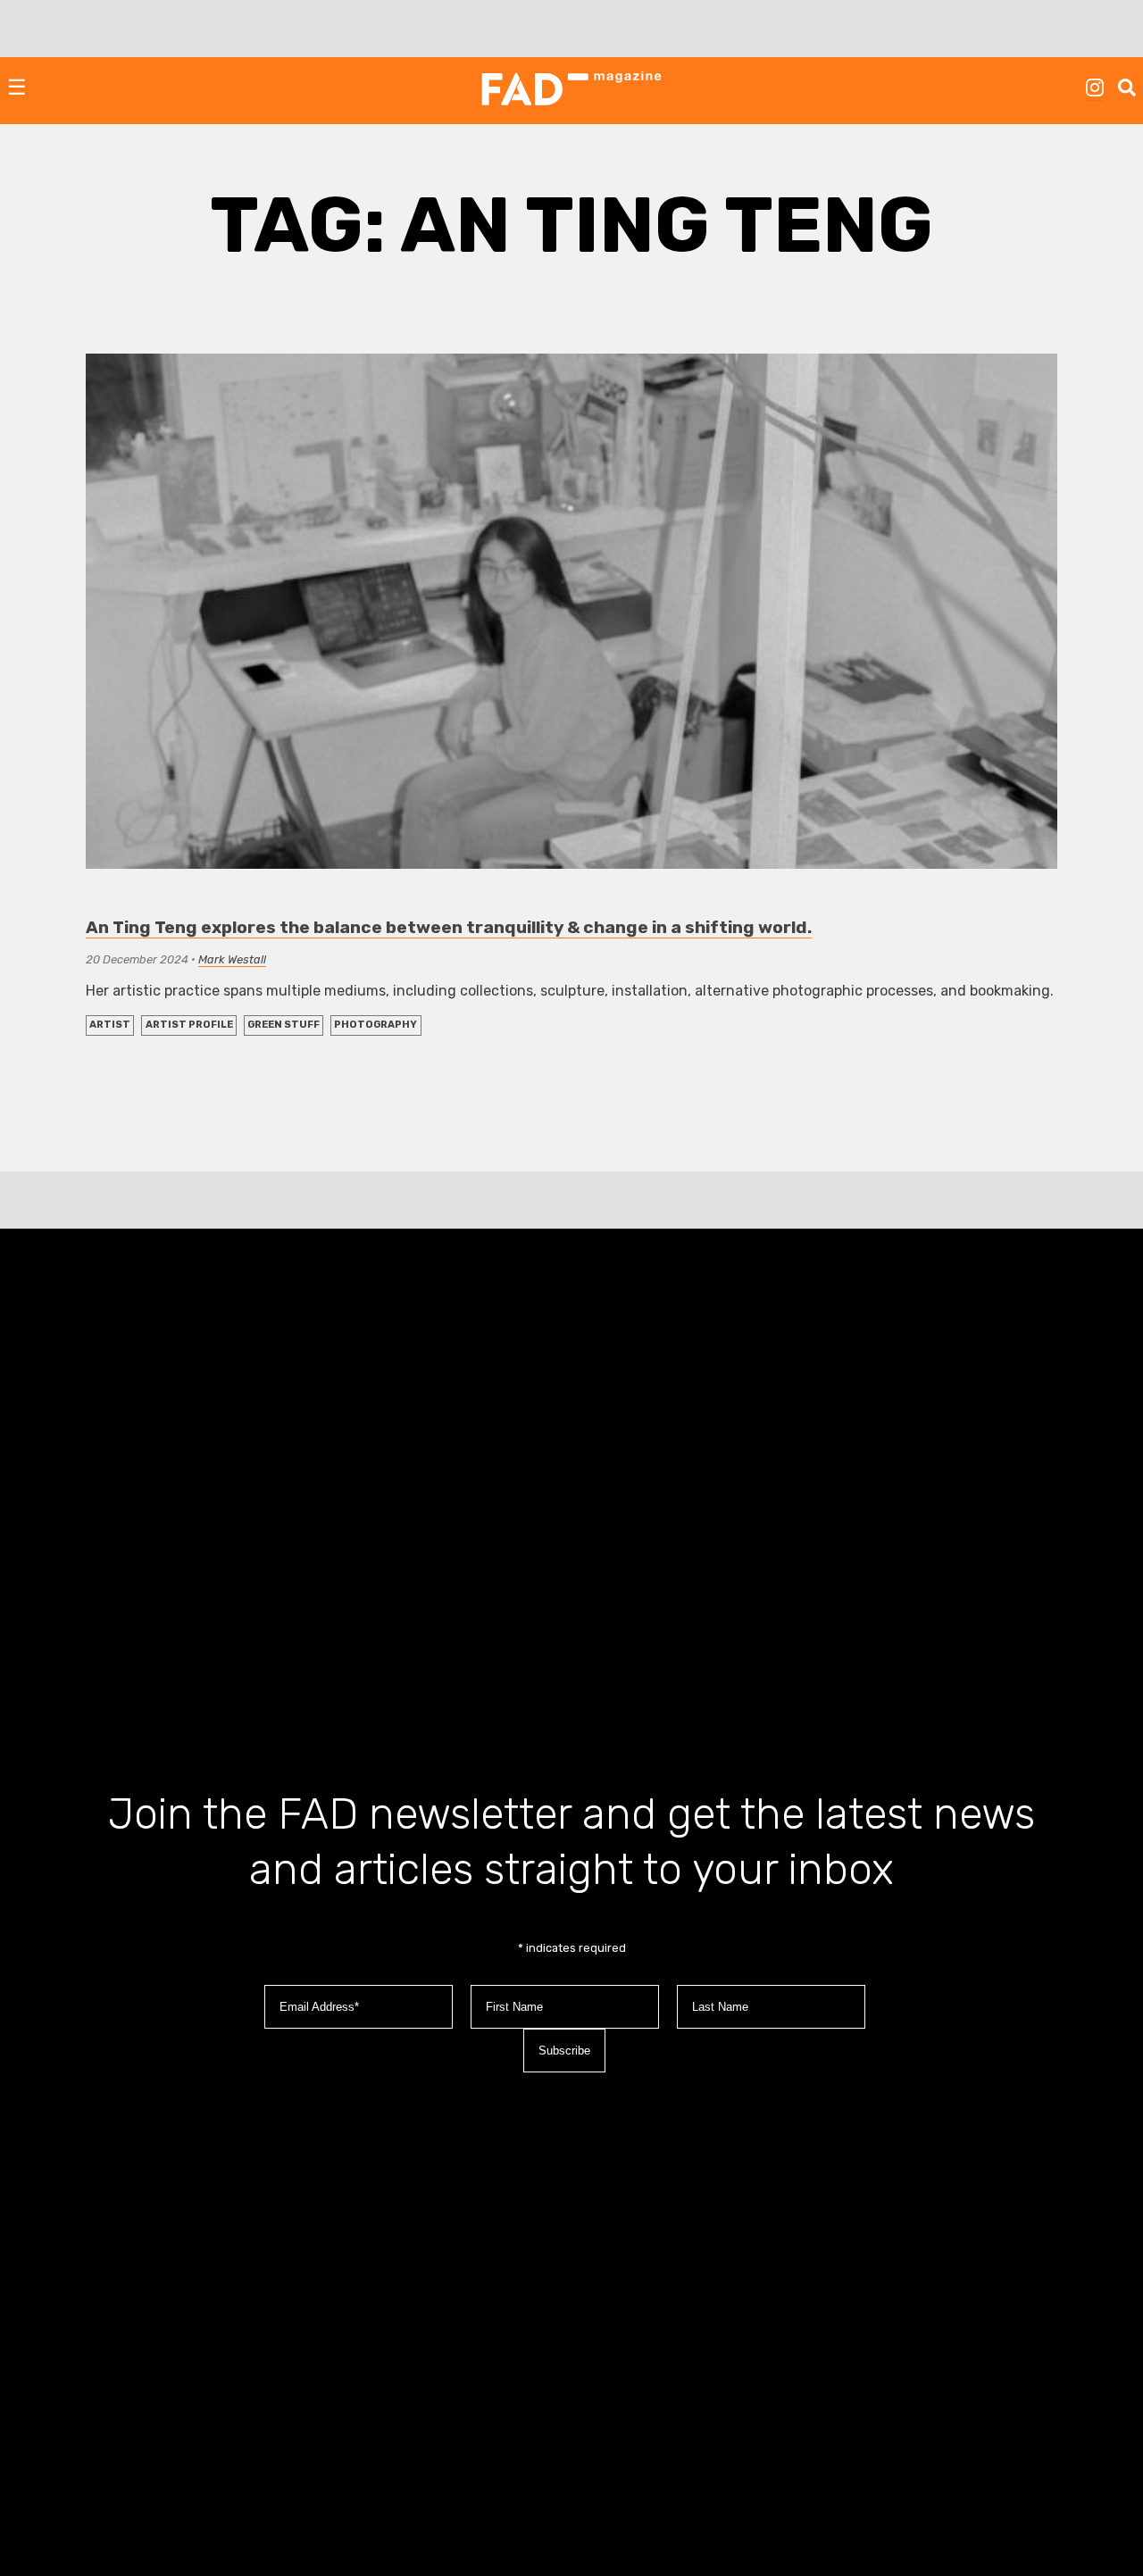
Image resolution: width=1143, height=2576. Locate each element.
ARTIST (110, 1025)
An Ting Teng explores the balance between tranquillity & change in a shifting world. (449, 927)
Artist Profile (189, 1025)
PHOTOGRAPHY (375, 1025)
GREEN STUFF (284, 1025)
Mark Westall (232, 959)
